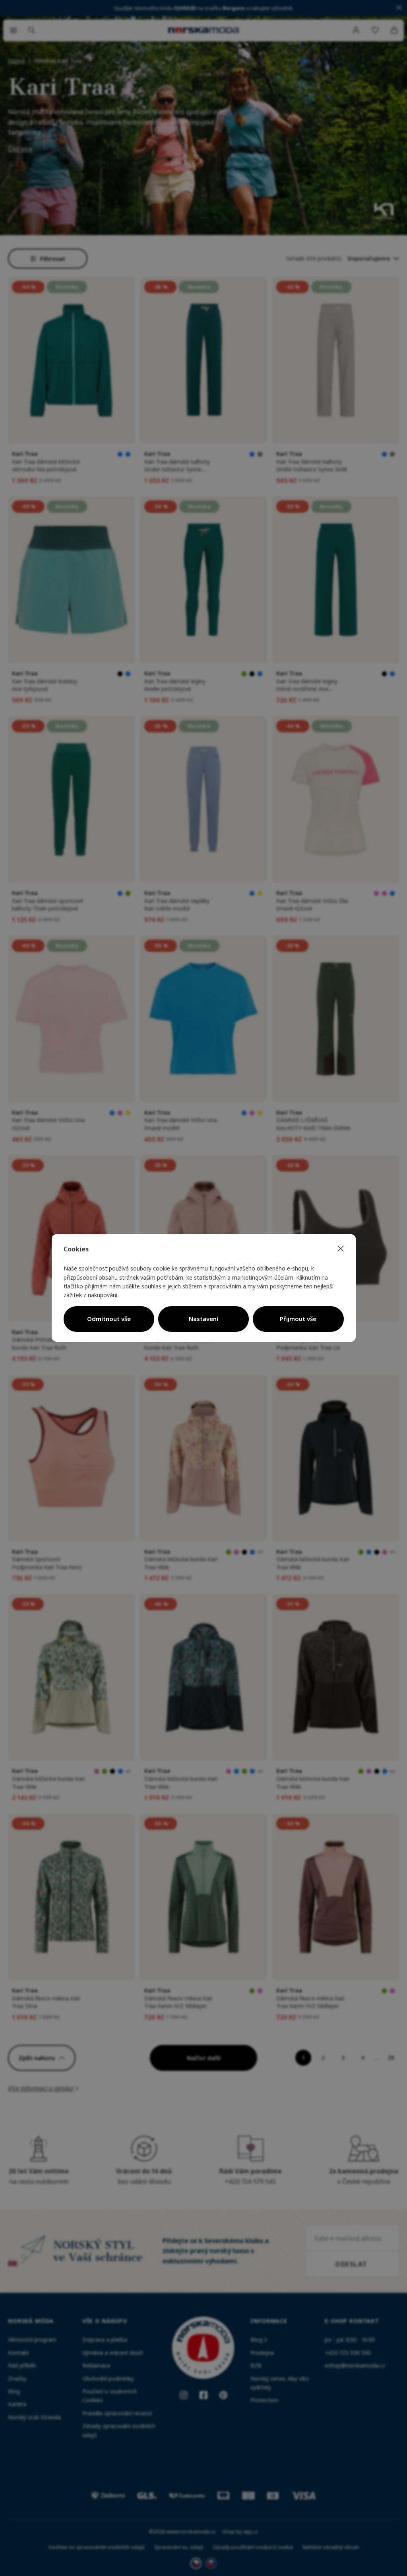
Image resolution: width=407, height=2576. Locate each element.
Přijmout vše (298, 1319)
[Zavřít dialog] (341, 1249)
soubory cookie (150, 1268)
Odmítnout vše (109, 1319)
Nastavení (203, 1319)
